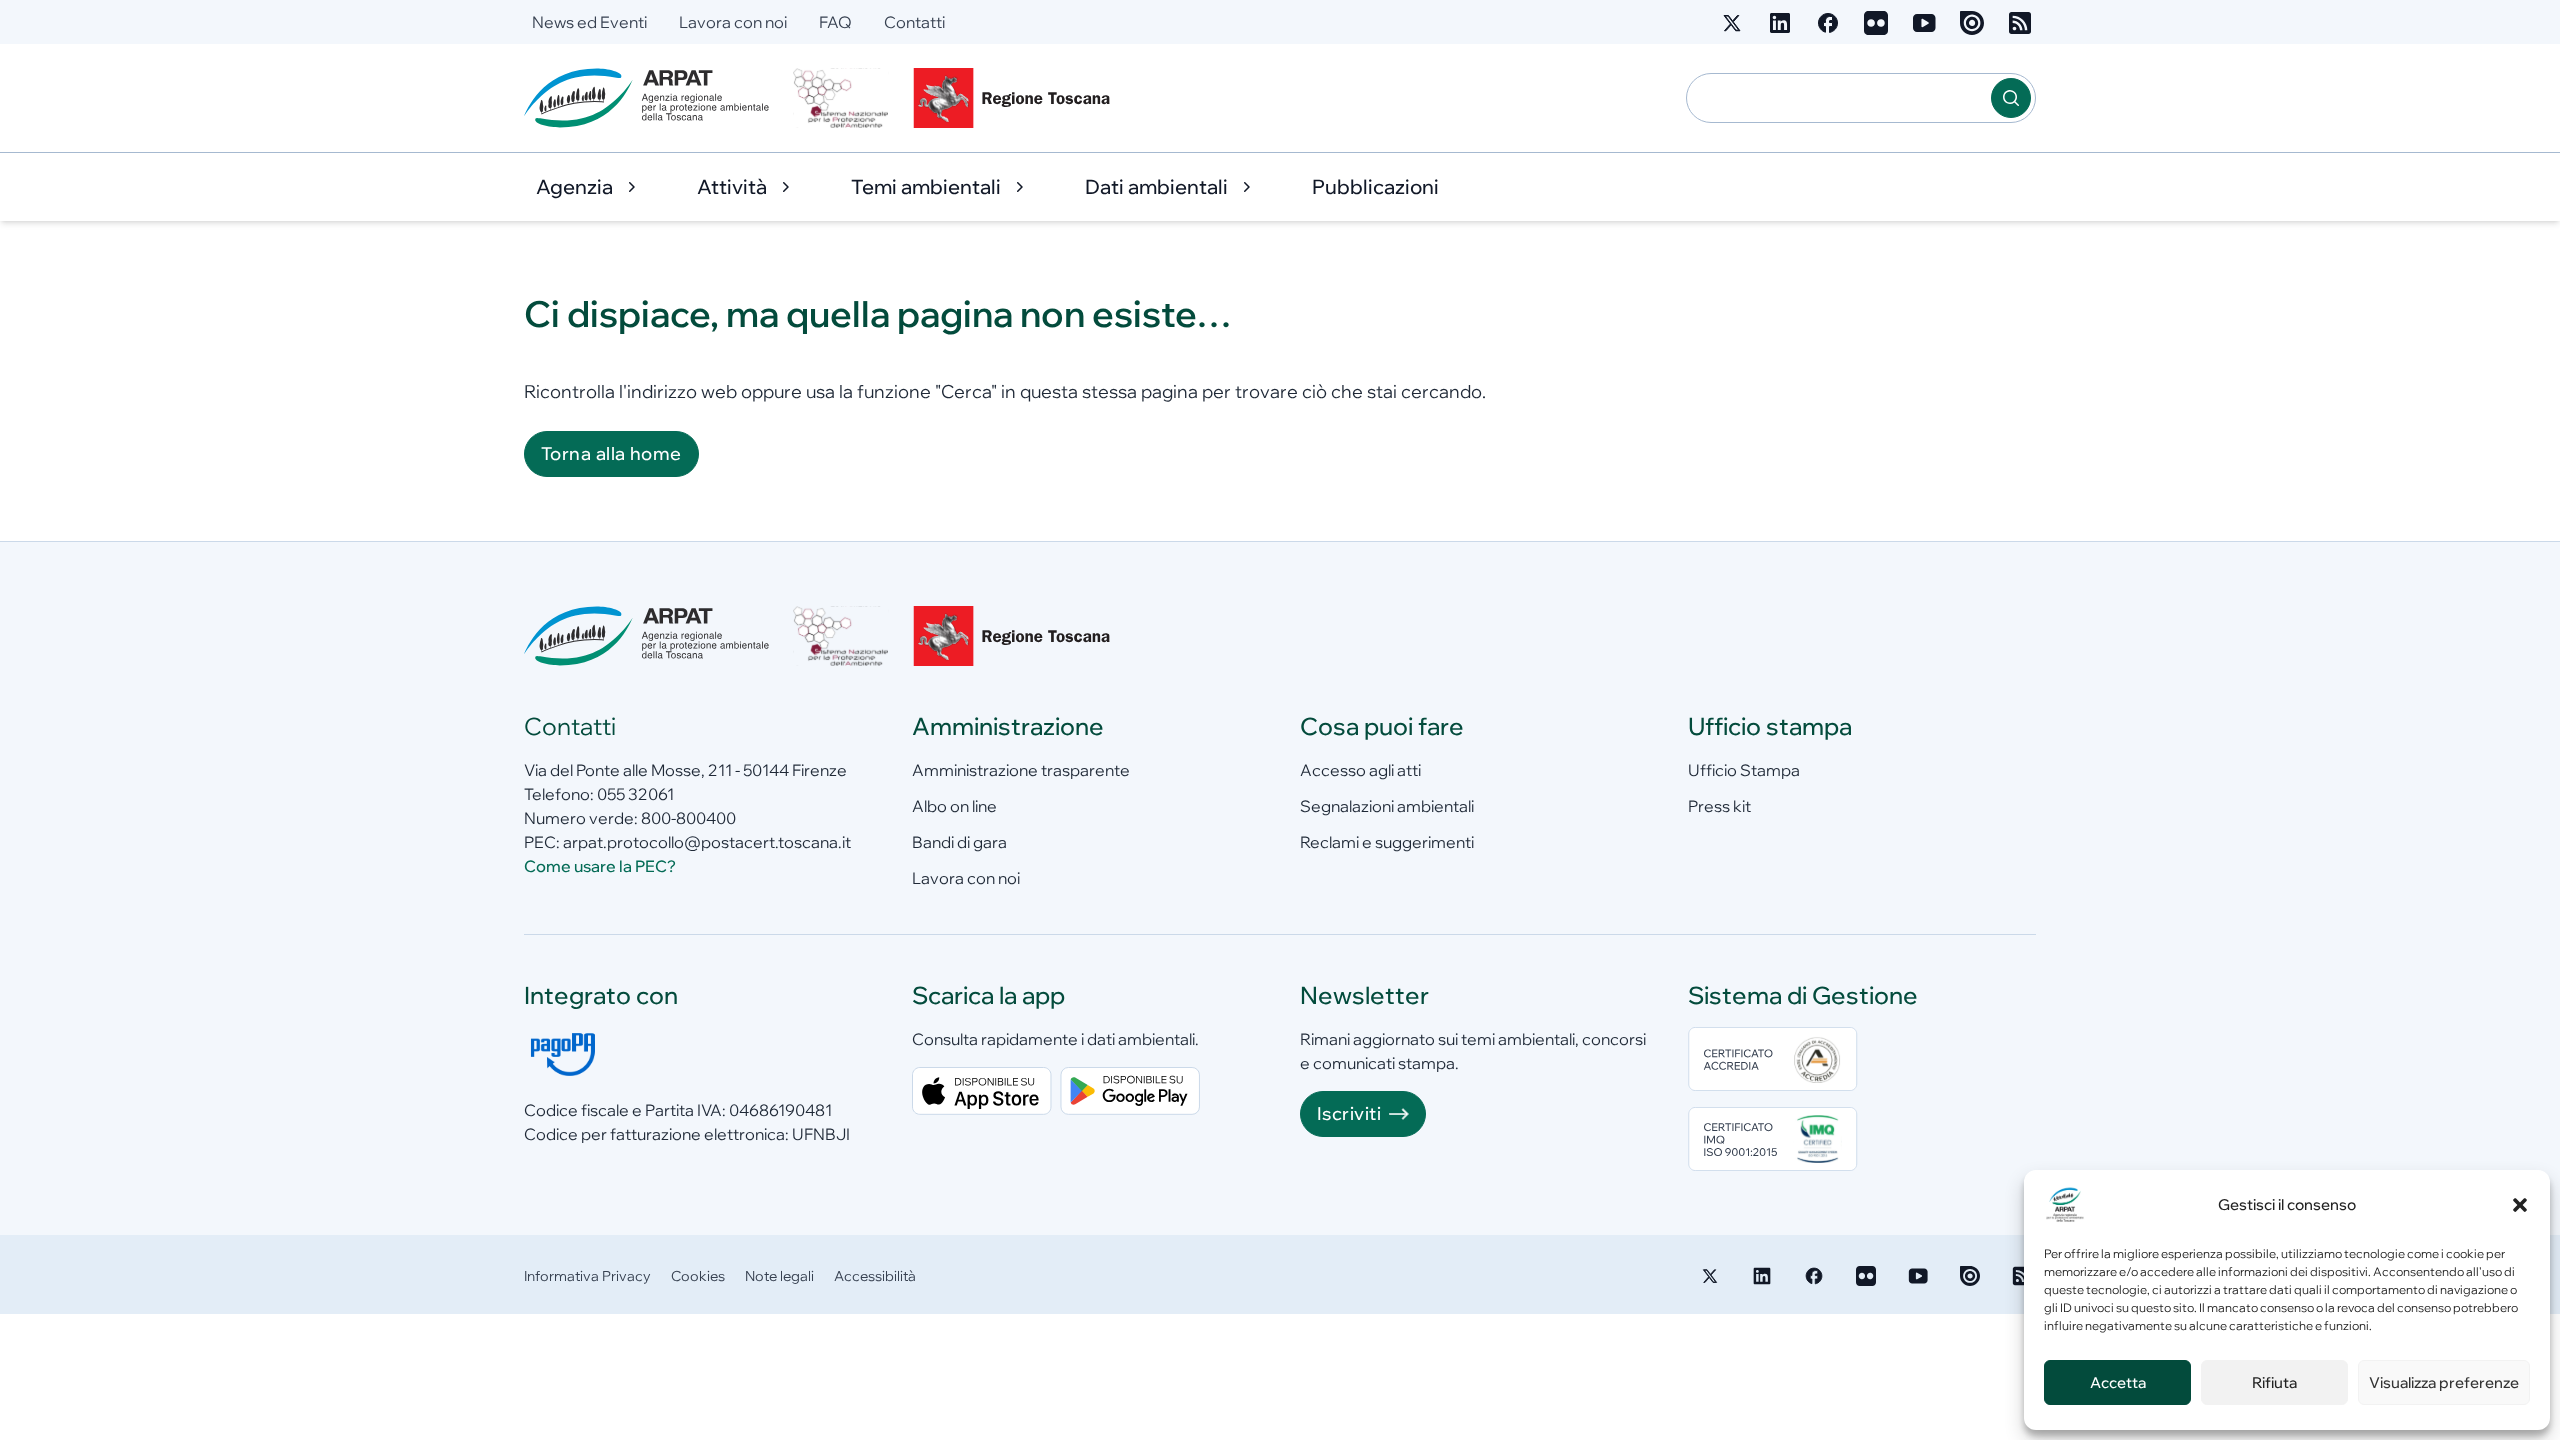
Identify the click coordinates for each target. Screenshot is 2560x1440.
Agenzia (574, 186)
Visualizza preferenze (2444, 1382)
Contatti (914, 22)
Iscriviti (1349, 1113)
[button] (2520, 1205)
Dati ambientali (1156, 186)
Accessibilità (875, 1276)
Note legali (779, 1276)
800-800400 (688, 818)
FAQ (835, 22)
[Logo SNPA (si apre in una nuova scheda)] (841, 98)
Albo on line (954, 806)
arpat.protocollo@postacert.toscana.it (707, 842)
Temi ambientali (926, 186)
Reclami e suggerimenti (1387, 842)
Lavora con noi (733, 22)
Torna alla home (611, 453)
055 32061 (635, 794)
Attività (732, 186)
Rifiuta (2274, 1382)
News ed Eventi (589, 22)
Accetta (2118, 1382)
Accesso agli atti (1360, 770)
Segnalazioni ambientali (1387, 806)
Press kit (1719, 806)
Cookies (698, 1276)
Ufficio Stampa (1744, 770)
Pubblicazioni (1375, 186)
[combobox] (1839, 98)
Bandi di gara (959, 842)
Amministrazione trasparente (1021, 770)
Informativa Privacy (587, 1276)
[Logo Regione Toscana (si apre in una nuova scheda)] (1016, 98)
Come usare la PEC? (600, 866)
